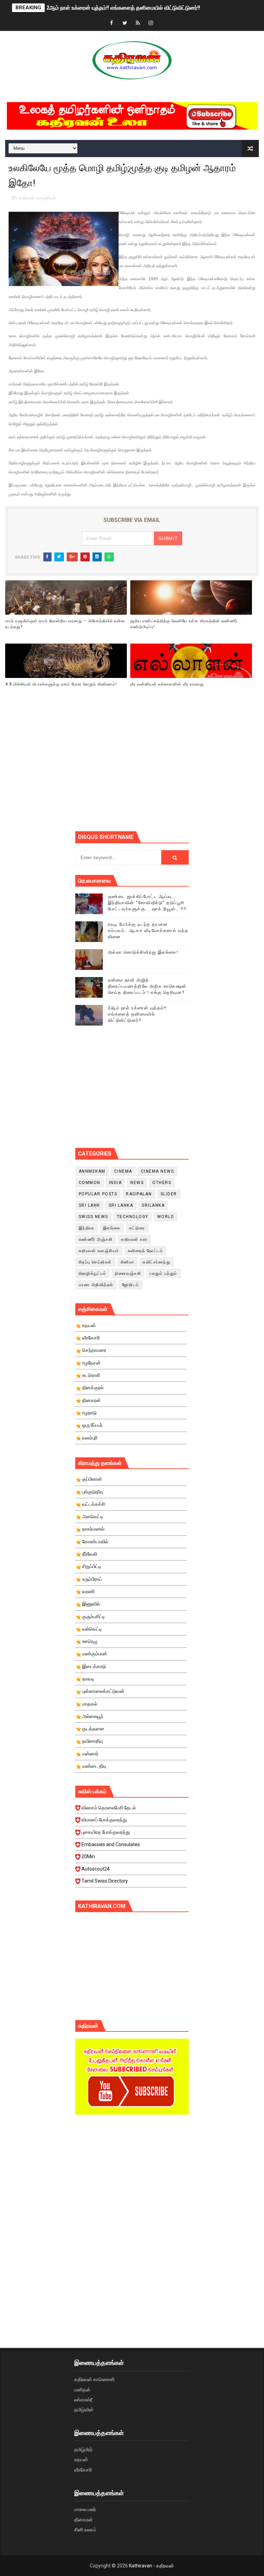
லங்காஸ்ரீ (83, 2400)
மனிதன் (82, 2390)
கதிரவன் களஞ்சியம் (37, 198)
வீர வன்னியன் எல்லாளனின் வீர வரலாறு (167, 684)
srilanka (153, 1205)
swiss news (93, 1217)
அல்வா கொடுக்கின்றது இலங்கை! (143, 952)
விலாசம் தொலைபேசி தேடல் (109, 1808)
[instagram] (151, 23)
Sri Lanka (121, 1205)
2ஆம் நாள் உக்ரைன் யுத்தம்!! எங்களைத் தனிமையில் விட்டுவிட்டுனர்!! (123, 8)
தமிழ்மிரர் (83, 2449)
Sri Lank (89, 1205)
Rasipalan (139, 1194)
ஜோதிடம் (131, 1285)
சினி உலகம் (85, 2530)
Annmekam (92, 1171)
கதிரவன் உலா (134, 1239)
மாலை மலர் (85, 2509)
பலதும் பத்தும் (163, 1273)
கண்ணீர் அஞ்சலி (96, 1239)
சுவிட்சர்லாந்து (156, 1262)
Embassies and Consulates (111, 1844)
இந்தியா (87, 1228)
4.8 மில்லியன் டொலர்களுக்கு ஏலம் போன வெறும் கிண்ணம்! (61, 684)
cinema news (158, 1171)
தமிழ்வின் (84, 2410)
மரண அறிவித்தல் (96, 1285)
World (166, 1217)
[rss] (138, 23)
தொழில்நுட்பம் (93, 1273)
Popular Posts (98, 1194)
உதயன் (81, 2459)
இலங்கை (112, 1228)
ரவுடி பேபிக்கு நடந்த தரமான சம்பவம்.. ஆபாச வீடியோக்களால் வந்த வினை (148, 930)
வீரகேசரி (83, 2470)
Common (90, 1183)
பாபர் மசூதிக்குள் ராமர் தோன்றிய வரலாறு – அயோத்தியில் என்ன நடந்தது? (65, 624)
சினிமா (128, 1262)
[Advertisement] (170, 771)
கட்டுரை (137, 1228)
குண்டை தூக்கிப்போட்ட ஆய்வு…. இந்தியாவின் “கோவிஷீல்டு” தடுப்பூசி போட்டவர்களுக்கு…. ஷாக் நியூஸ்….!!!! (147, 903)
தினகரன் (84, 2520)
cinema (123, 1171)
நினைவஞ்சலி (128, 1273)
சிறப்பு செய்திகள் (95, 1262)
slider (169, 1194)
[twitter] (125, 23)
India (115, 1183)
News (137, 1183)
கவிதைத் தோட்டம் (146, 1251)
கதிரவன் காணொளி (94, 2379)
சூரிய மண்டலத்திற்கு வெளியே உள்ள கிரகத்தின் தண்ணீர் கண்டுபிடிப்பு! (184, 624)
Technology (133, 1217)
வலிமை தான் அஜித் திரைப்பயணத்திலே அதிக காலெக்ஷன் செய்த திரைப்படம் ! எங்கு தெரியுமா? (147, 986)
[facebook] (112, 23)
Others (162, 1183)
